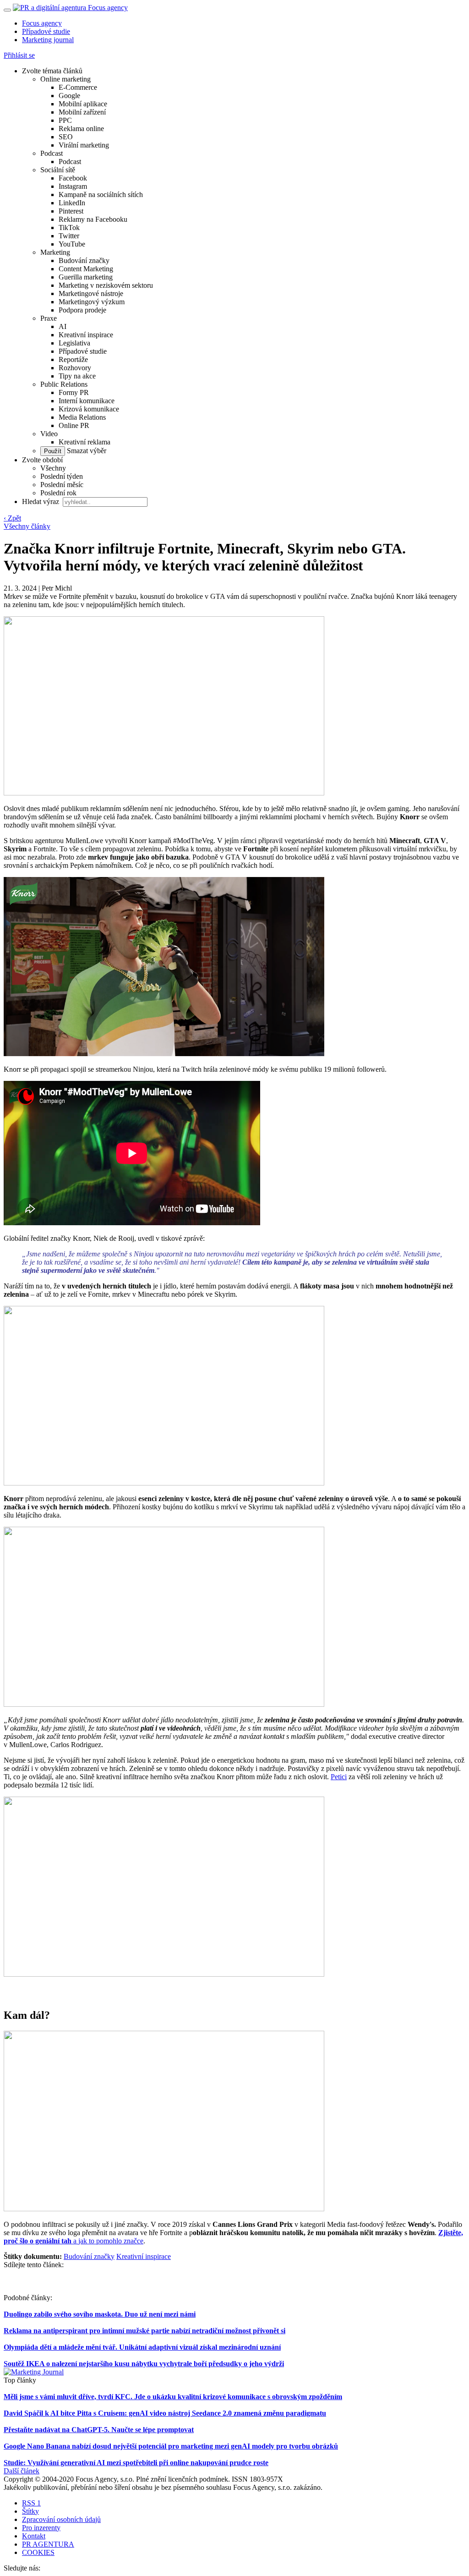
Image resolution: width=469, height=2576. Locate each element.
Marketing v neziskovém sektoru (106, 285)
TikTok (69, 227)
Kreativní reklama (85, 442)
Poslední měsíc (62, 485)
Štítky (30, 2511)
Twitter (69, 236)
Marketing (55, 252)
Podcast (52, 153)
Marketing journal (48, 40)
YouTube (72, 244)
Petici (339, 1777)
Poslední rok (58, 493)
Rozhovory (75, 368)
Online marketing (65, 79)
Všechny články (27, 526)
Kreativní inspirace (86, 335)
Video (49, 434)
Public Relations (64, 384)
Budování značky (84, 260)
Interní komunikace (87, 401)
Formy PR (74, 392)
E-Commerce (78, 87)
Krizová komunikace (89, 409)
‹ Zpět (12, 518)
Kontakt (34, 2536)
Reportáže (73, 359)
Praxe (49, 318)
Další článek (22, 2471)
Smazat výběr (86, 451)
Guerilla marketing (86, 277)
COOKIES (38, 2552)
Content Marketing (86, 269)
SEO (66, 137)
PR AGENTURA (48, 2544)
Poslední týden (62, 476)
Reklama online (81, 129)
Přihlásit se (19, 55)
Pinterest (71, 211)
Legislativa (74, 343)
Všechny (53, 468)
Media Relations (82, 417)
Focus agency (42, 23)
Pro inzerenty (41, 2528)
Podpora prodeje (82, 310)
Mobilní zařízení (82, 112)
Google (69, 96)
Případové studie (46, 31)
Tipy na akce (77, 376)
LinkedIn (72, 203)
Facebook (73, 178)
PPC (65, 120)
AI (63, 326)
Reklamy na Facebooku (93, 219)
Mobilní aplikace (83, 104)
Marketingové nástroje (91, 293)
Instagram (73, 186)
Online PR (74, 425)
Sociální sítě (58, 170)
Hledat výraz (41, 501)
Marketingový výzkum (92, 302)
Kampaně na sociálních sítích (101, 195)
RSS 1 (31, 2503)
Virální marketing (84, 145)
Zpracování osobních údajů (61, 2519)
